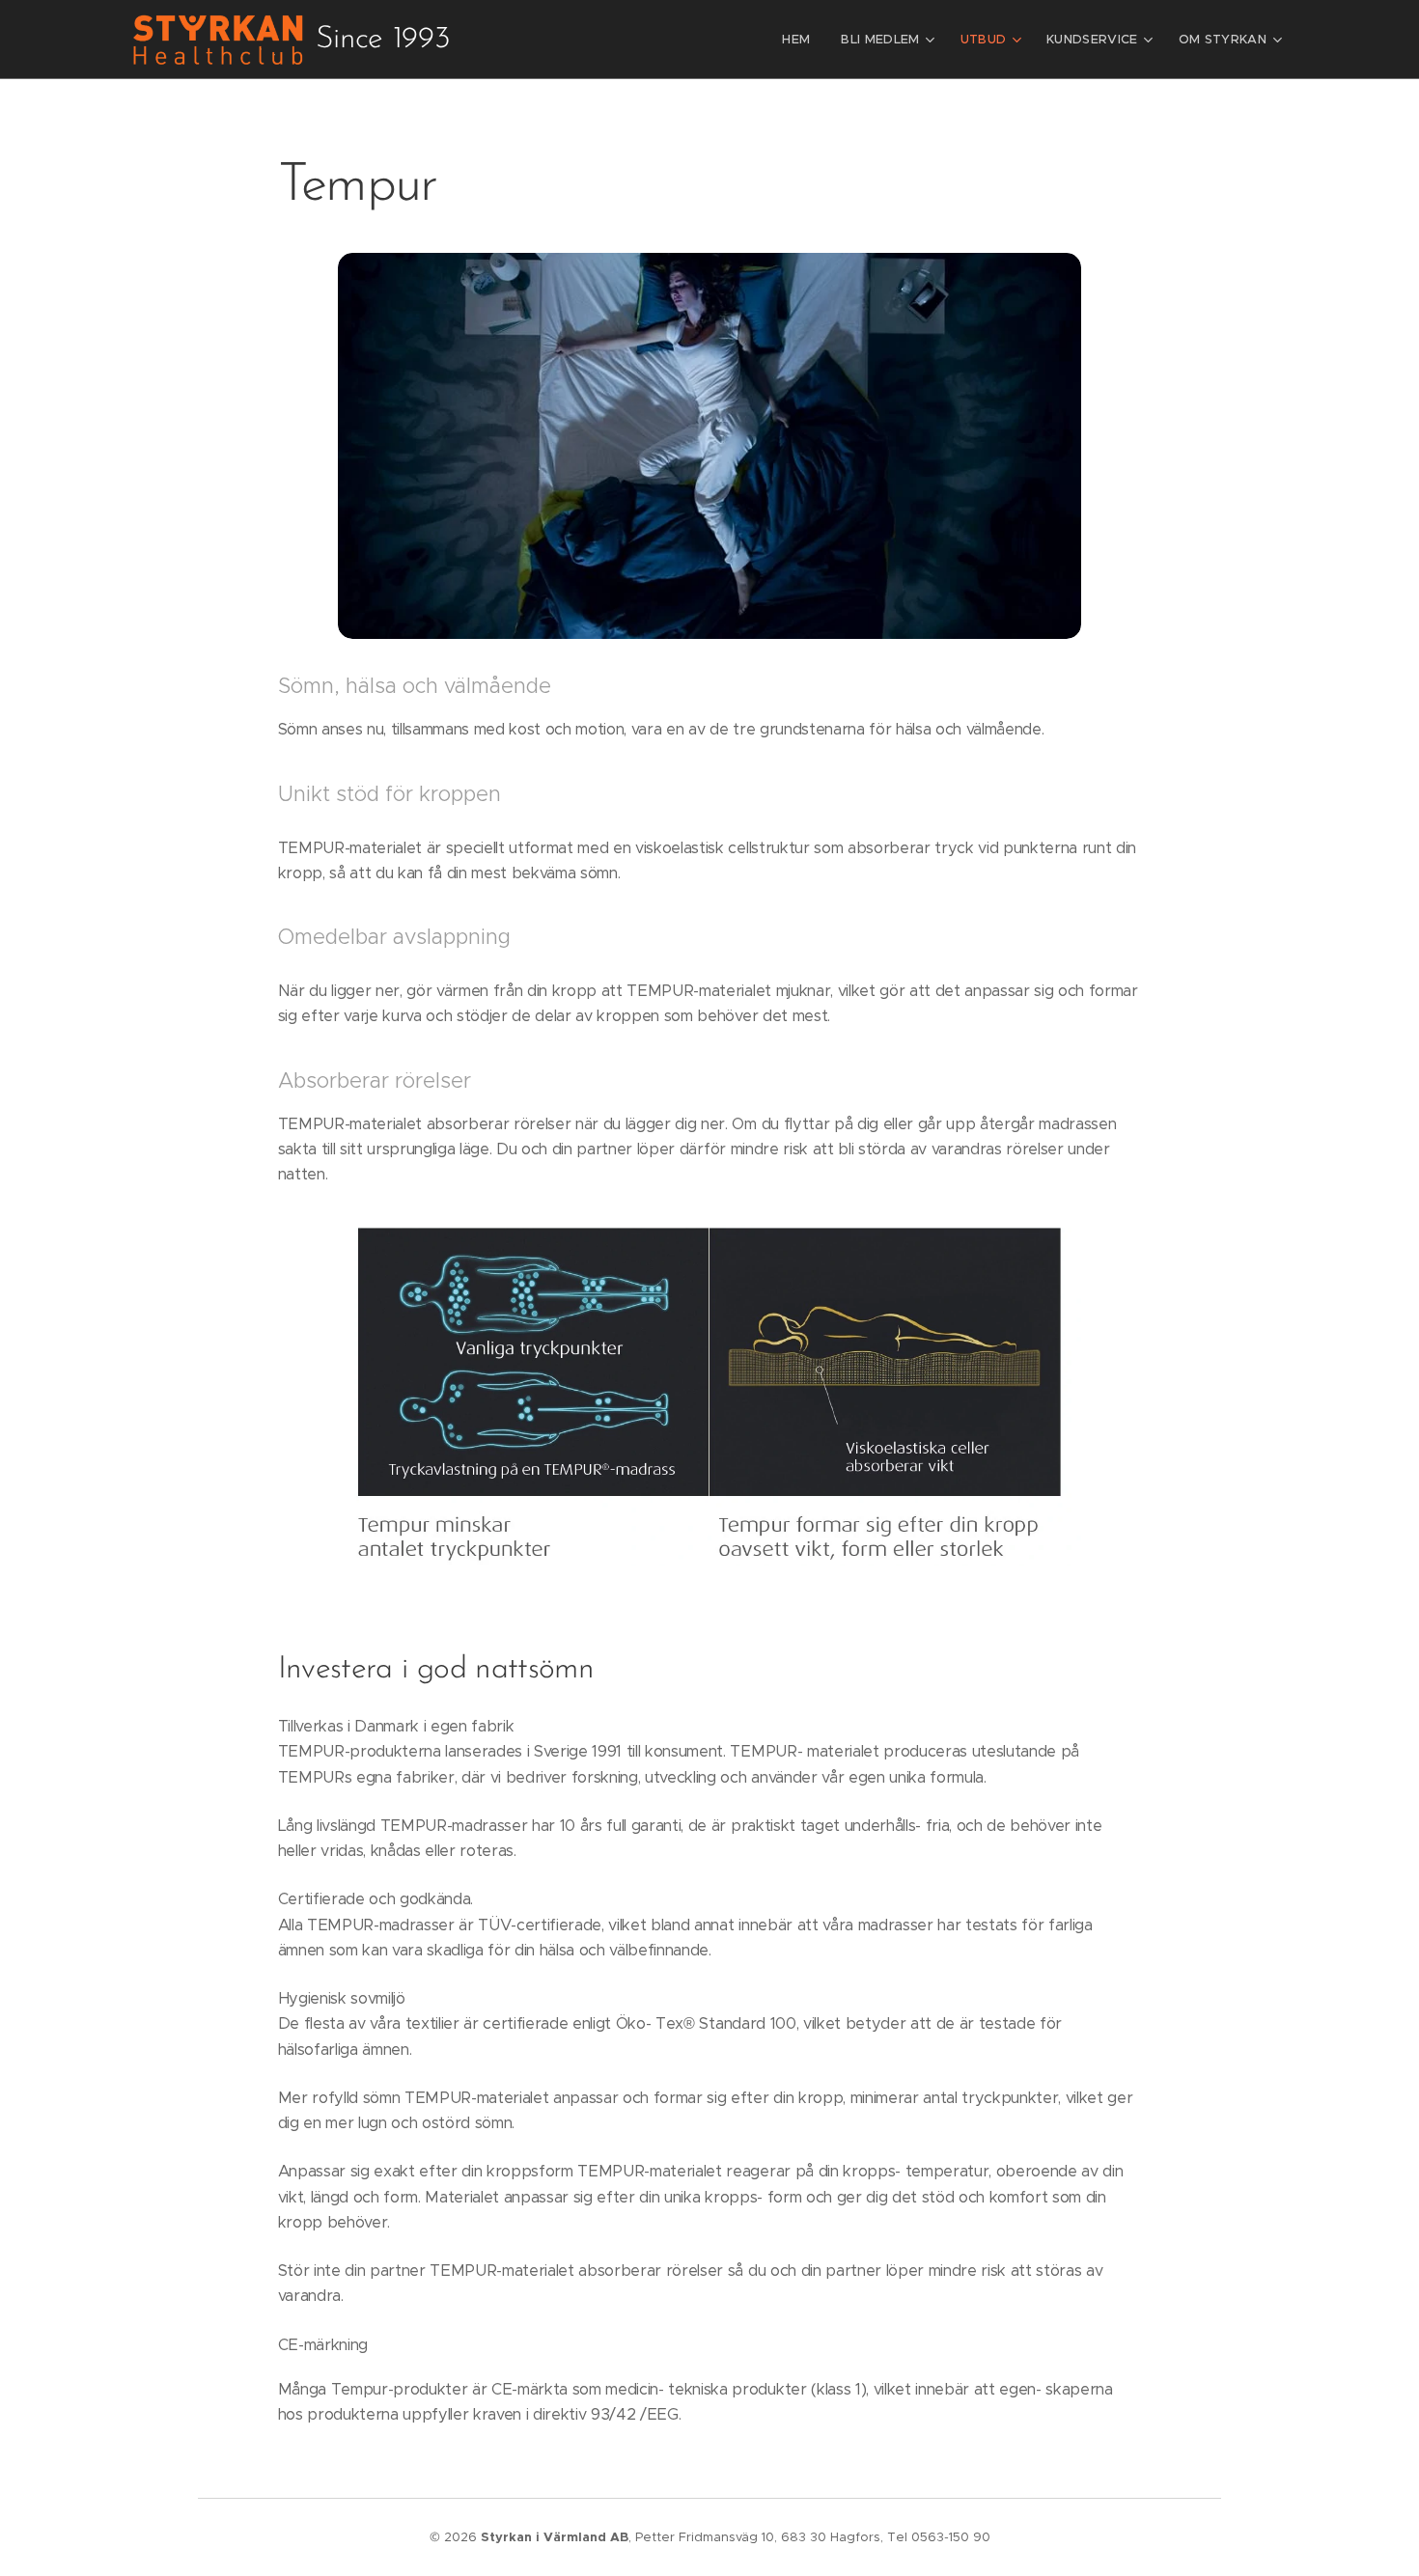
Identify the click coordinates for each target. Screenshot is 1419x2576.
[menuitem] (801, 40)
